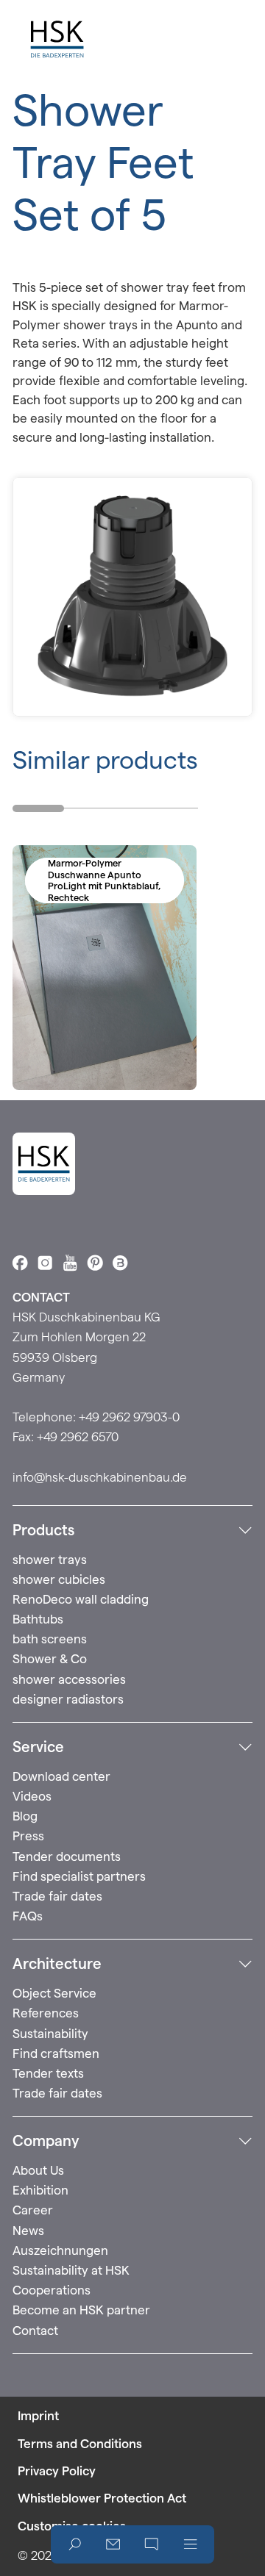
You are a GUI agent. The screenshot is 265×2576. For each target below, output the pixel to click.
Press (28, 1836)
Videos (32, 1796)
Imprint (38, 2416)
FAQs (28, 1916)
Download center (61, 1776)
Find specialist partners (79, 1876)
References (46, 2013)
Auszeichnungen (60, 2250)
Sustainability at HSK (71, 2270)
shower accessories (69, 1679)
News (28, 2231)
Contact (35, 2331)
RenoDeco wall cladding (81, 1599)
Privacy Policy (57, 2471)
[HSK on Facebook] (20, 1263)
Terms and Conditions (80, 2444)
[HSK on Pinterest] (95, 1263)
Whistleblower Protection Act (102, 2498)
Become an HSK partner (81, 2310)
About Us (38, 2170)
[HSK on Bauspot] (120, 1263)
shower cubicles (59, 1579)
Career (33, 2210)
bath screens (50, 1639)
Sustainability (50, 2034)
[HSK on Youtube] (70, 1263)
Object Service (54, 1993)
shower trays (50, 1560)
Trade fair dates (57, 1896)
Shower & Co (50, 1659)
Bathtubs (38, 1619)
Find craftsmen (56, 2053)
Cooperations (52, 2290)
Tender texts (48, 2073)
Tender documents (67, 1856)
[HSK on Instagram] (45, 1263)
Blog (25, 1816)
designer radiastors (68, 1699)
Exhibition (40, 2190)
